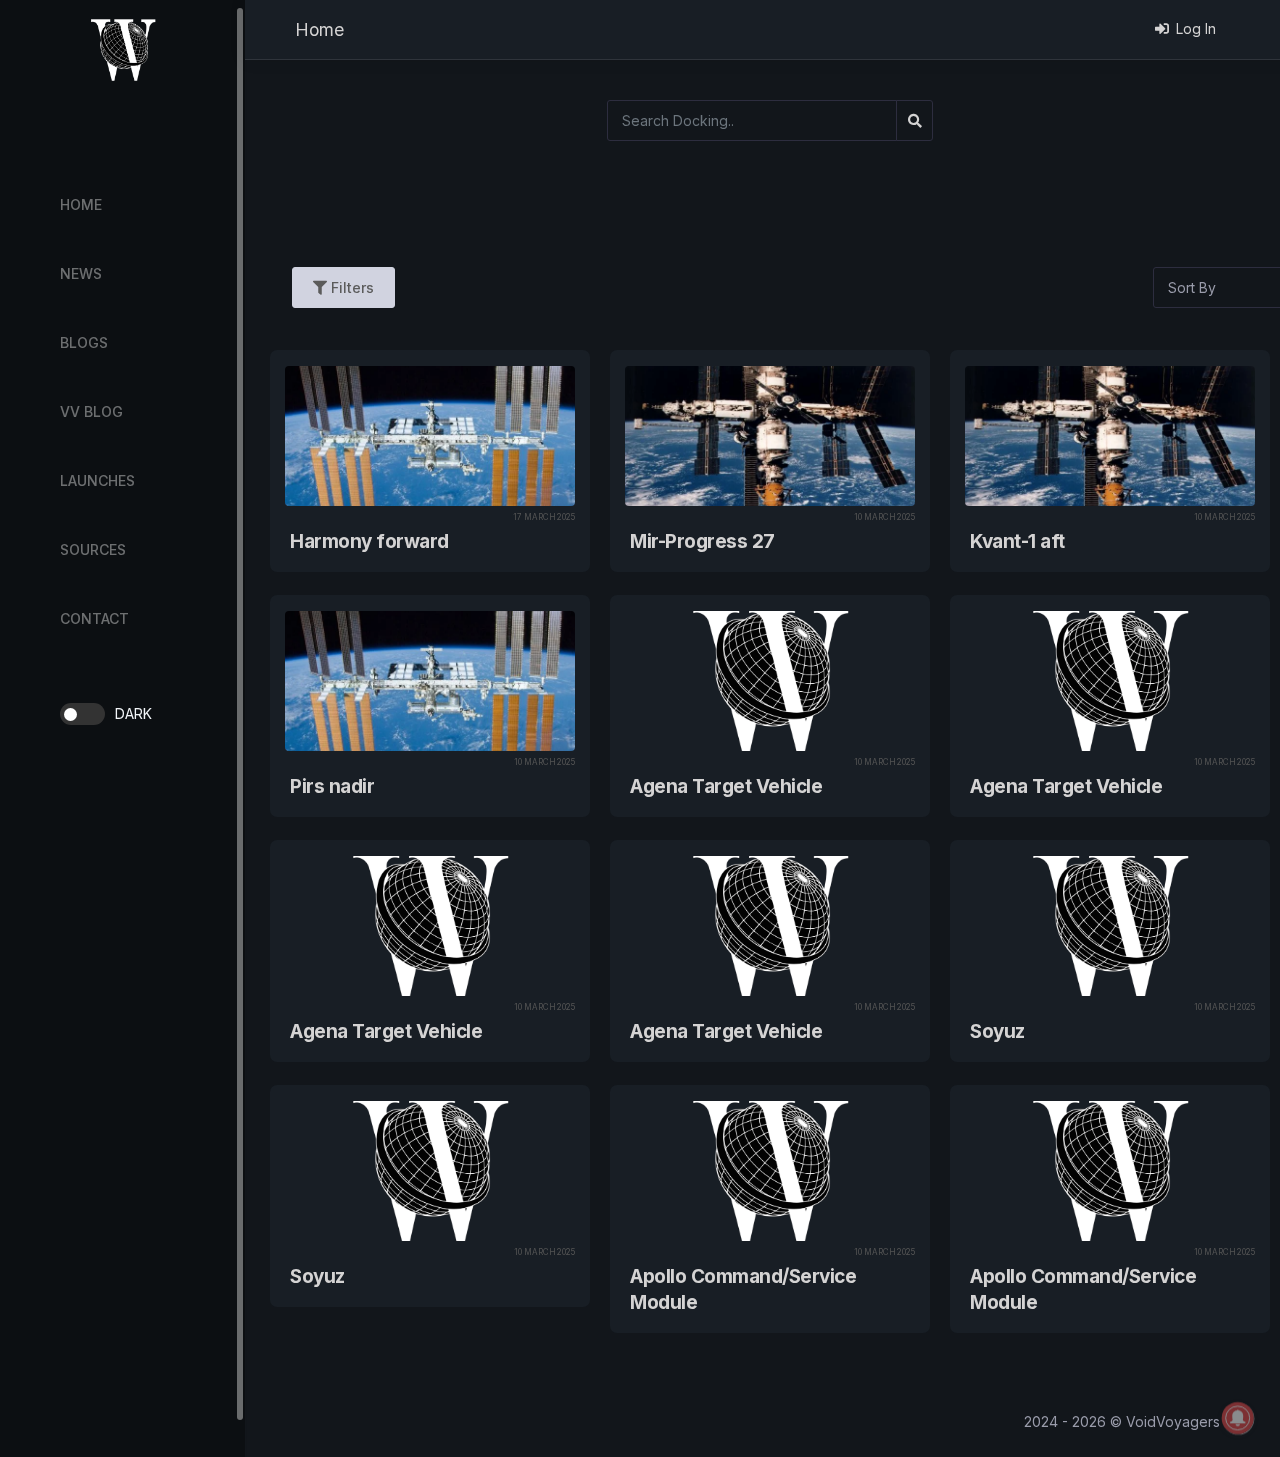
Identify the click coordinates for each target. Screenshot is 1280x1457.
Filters (350, 287)
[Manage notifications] (1238, 1418)
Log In (1196, 28)
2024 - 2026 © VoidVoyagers (1122, 1421)
